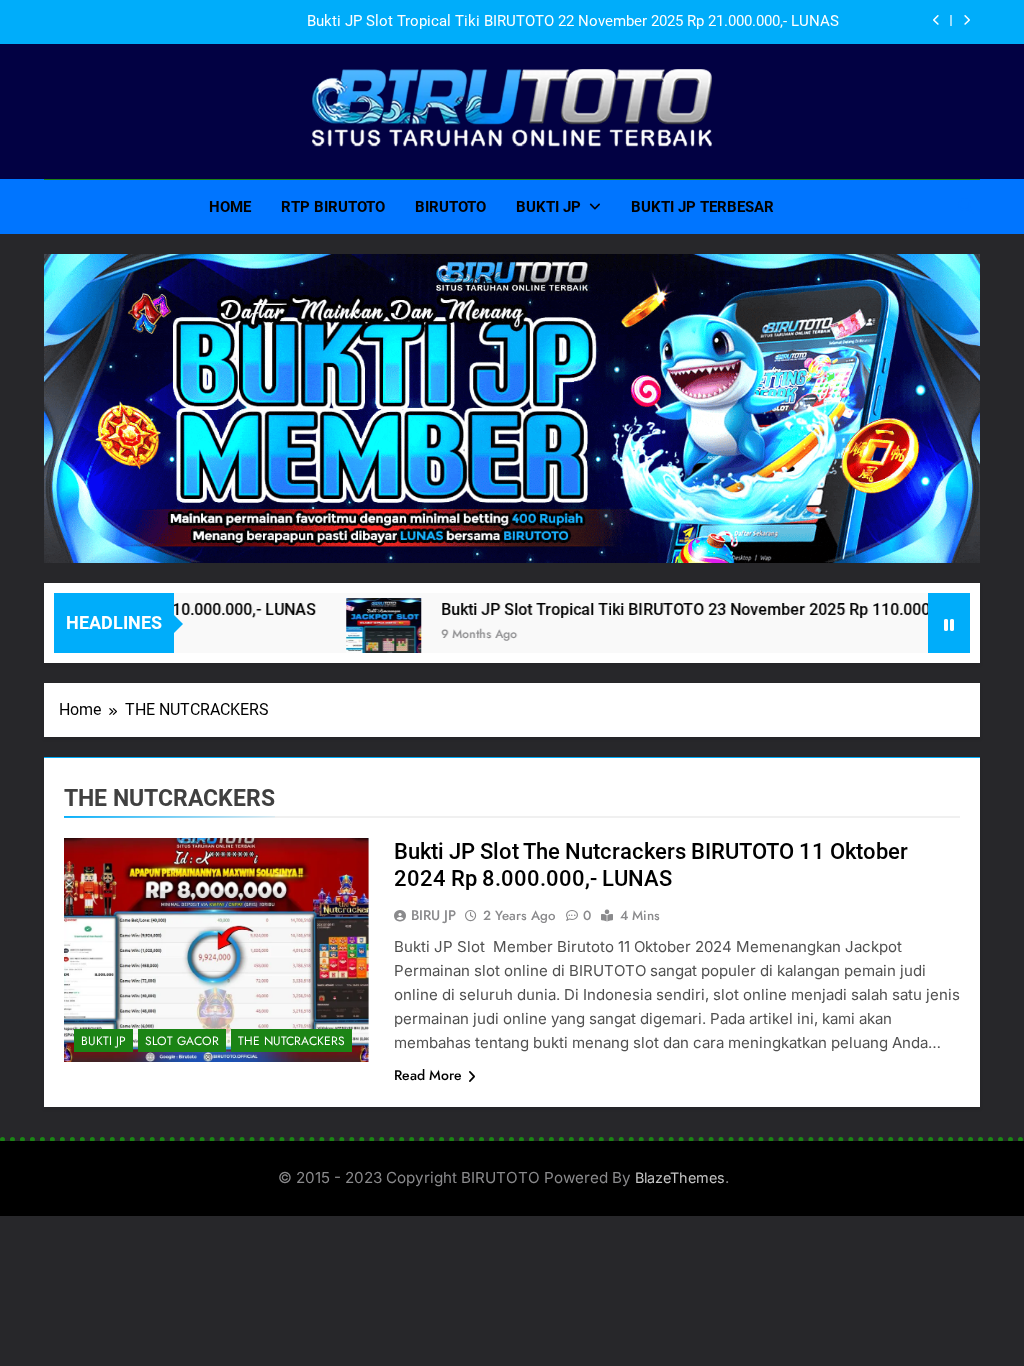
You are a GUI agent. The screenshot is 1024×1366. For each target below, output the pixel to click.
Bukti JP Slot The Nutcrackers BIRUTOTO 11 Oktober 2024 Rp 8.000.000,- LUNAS (651, 865)
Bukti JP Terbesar (702, 207)
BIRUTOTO (450, 207)
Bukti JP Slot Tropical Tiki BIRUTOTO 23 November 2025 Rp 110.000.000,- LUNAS (695, 609)
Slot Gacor (182, 1041)
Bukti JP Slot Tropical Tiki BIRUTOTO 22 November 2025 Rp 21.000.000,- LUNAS (573, 22)
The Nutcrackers (291, 1041)
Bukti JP (548, 207)
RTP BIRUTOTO (333, 207)
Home (230, 207)
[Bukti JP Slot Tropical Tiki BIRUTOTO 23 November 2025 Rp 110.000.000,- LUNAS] (345, 635)
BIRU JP (433, 915)
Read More (428, 1075)
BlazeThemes (680, 1177)
